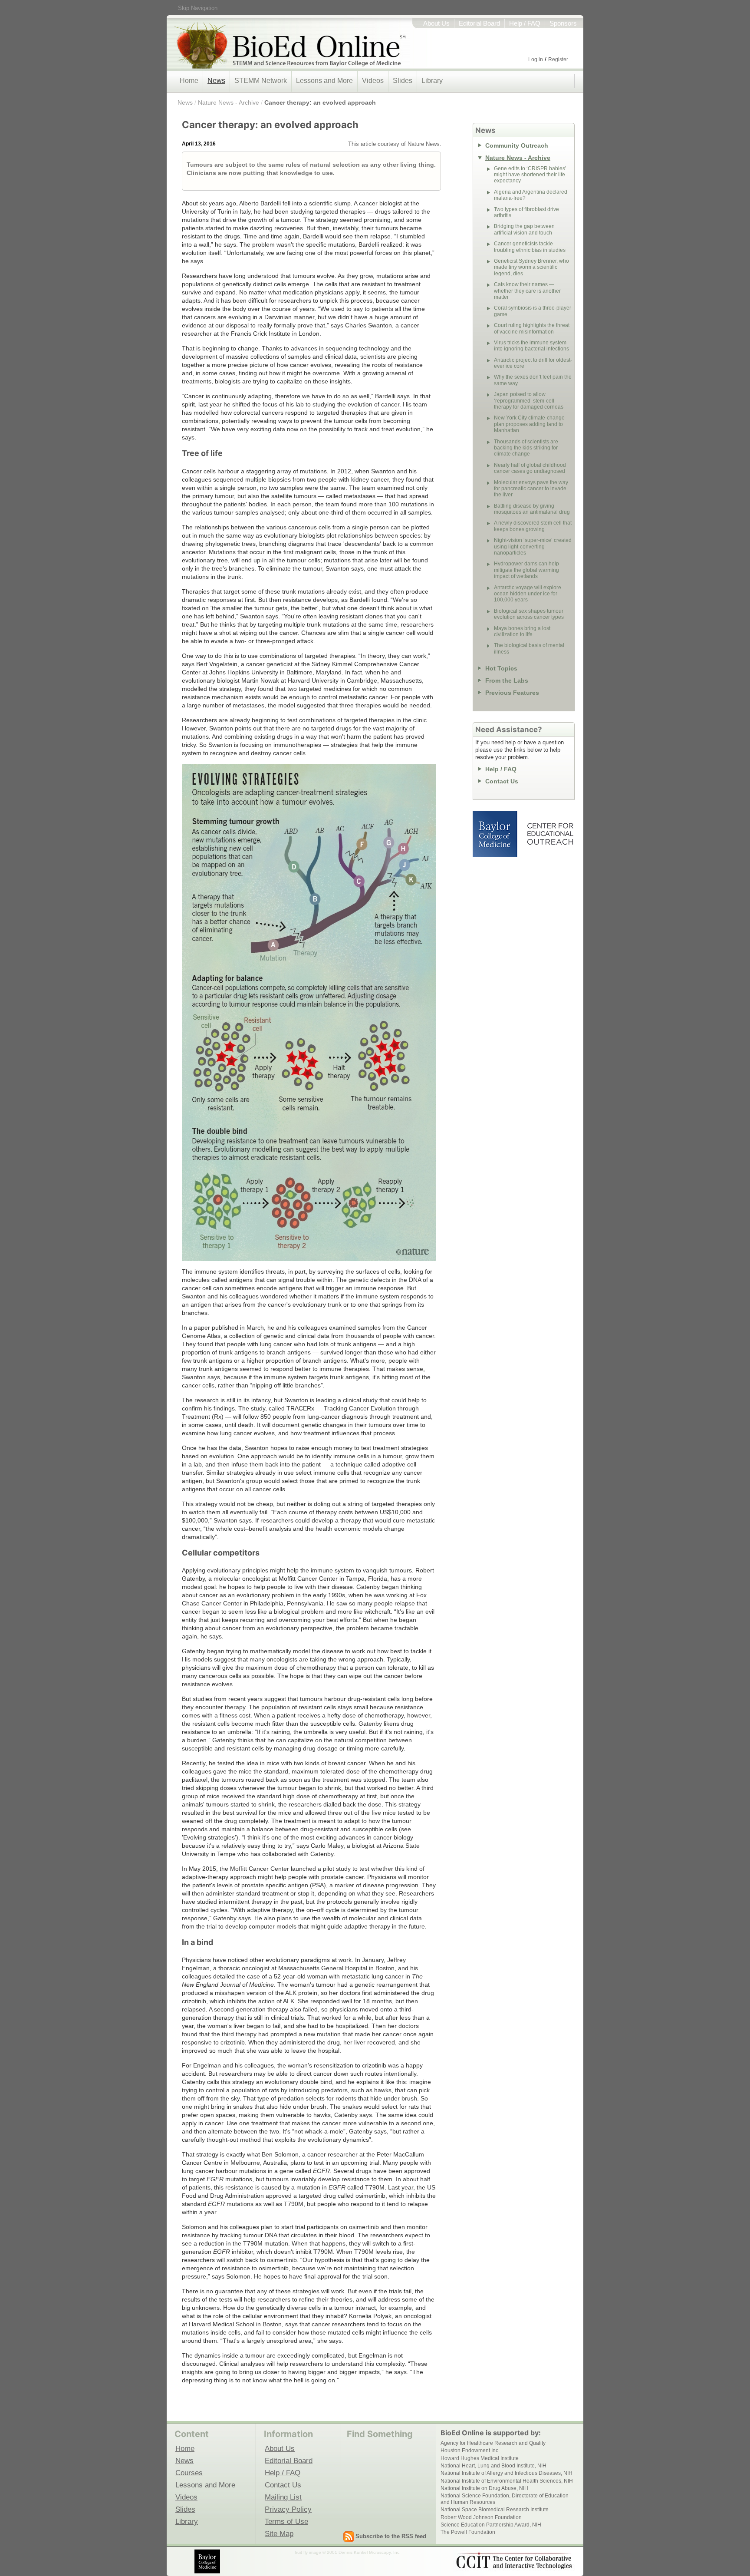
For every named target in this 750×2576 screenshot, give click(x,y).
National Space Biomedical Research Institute (495, 2510)
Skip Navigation (198, 8)
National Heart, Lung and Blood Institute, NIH (493, 2466)
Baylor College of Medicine (496, 834)
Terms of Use (286, 2521)
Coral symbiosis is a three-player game (533, 311)
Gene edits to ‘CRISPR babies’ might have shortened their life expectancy (530, 175)
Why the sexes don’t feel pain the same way (533, 380)
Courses (189, 2473)
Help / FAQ (525, 23)
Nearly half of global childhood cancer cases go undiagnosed (530, 468)
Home (189, 81)
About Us (436, 23)
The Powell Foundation (468, 2532)
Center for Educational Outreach (550, 834)
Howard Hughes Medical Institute (480, 2458)
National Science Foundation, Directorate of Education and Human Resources (505, 2499)
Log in (536, 59)
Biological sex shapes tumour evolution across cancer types (529, 614)
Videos (373, 81)
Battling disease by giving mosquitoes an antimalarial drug (532, 509)
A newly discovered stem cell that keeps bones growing (533, 526)
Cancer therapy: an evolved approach (320, 102)
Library (432, 81)
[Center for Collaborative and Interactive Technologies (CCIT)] (514, 2561)
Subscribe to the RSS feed (391, 2536)
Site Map (279, 2533)
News (216, 81)
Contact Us (502, 781)
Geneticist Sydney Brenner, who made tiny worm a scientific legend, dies (531, 267)
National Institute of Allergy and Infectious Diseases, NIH (507, 2473)
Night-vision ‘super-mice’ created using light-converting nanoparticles (533, 547)
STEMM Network (261, 81)
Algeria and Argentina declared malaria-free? (531, 195)
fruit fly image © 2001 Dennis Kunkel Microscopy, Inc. (348, 2552)
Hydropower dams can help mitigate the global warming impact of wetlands (526, 570)
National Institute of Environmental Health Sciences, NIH (507, 2481)
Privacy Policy (288, 2509)
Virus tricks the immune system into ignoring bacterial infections (531, 346)
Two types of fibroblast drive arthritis (526, 212)
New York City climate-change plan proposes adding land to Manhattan (529, 424)
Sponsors (563, 23)
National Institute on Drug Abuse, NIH (484, 2488)
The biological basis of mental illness (529, 648)
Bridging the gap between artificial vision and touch (524, 229)
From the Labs (507, 680)
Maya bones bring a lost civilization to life (522, 631)
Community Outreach (517, 145)
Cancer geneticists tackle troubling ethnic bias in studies (530, 247)
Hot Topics (501, 668)
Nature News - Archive (229, 102)
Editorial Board (479, 23)
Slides (403, 81)
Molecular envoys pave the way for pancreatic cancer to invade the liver (531, 489)
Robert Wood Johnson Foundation (481, 2517)
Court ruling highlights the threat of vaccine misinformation (532, 328)
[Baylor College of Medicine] (208, 2561)
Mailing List (283, 2497)
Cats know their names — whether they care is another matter (527, 291)
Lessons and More (324, 81)
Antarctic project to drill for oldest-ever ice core (533, 363)
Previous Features (512, 693)
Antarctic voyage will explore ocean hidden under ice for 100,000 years (528, 594)
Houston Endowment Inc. (470, 2451)
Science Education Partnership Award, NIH (491, 2525)
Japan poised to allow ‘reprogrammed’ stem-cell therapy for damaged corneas (529, 401)
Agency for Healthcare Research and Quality (493, 2443)
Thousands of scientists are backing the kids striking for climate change (526, 448)
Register (558, 59)
